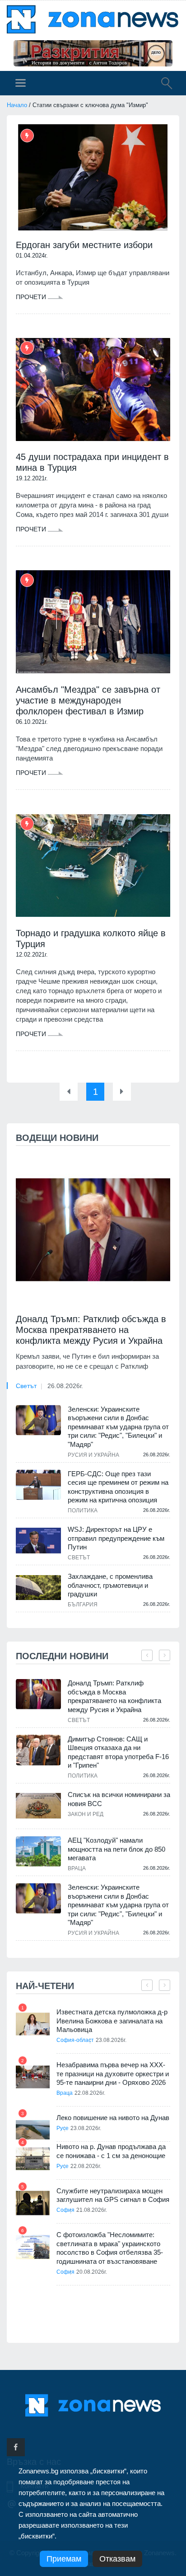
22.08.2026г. (90, 2093)
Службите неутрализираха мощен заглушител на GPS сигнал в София (113, 2195)
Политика (83, 1511)
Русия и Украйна (93, 1455)
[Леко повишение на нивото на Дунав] (33, 2130)
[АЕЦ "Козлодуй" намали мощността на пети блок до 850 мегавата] (38, 1851)
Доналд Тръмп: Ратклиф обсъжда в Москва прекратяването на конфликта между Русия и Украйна (91, 1330)
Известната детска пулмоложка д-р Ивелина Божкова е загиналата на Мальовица (112, 2021)
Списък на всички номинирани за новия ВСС (119, 1799)
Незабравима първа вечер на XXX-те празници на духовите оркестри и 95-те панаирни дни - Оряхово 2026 (113, 2074)
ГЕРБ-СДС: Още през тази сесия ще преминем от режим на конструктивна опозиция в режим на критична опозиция (118, 1487)
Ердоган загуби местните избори (84, 245)
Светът (26, 1386)
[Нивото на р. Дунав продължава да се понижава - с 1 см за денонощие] (33, 2159)
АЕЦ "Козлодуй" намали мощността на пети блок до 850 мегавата (116, 1849)
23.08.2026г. (111, 2040)
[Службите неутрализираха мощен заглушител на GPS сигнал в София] (33, 2203)
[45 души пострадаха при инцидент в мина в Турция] (93, 390)
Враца (77, 1868)
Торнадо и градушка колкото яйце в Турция (91, 938)
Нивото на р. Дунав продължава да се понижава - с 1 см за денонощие (111, 2151)
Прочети (32, 297)
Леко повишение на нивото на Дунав (113, 2118)
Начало (17, 105)
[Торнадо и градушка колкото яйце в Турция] (93, 866)
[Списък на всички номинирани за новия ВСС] (38, 1806)
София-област (75, 2040)
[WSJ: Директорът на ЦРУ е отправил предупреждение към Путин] (38, 1540)
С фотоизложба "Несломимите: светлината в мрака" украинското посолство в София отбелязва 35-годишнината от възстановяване (110, 2248)
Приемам (64, 2559)
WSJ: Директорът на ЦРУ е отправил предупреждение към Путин (116, 1538)
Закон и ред (86, 1814)
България (83, 1605)
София (65, 2210)
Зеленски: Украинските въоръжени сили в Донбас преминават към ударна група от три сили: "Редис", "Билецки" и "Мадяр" (118, 1427)
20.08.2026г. (92, 2272)
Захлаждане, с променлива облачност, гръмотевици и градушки (110, 1585)
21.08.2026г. (92, 2210)
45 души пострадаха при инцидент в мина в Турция (92, 462)
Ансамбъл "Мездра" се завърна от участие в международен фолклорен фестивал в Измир (88, 700)
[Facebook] (16, 2447)
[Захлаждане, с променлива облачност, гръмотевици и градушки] (38, 1587)
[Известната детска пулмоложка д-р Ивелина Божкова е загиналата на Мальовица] (33, 2024)
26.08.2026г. (65, 1386)
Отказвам (117, 2559)
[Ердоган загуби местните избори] (93, 177)
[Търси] (162, 84)
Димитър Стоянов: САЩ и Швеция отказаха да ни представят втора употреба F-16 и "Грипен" (118, 1752)
